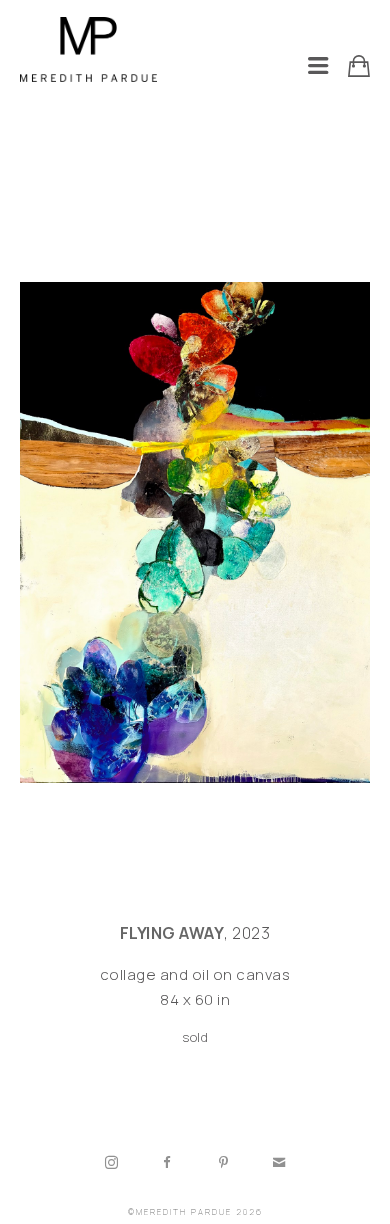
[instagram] (111, 1163)
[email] (279, 1163)
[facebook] (167, 1163)
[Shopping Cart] (359, 65)
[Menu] (318, 65)
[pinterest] (223, 1163)
